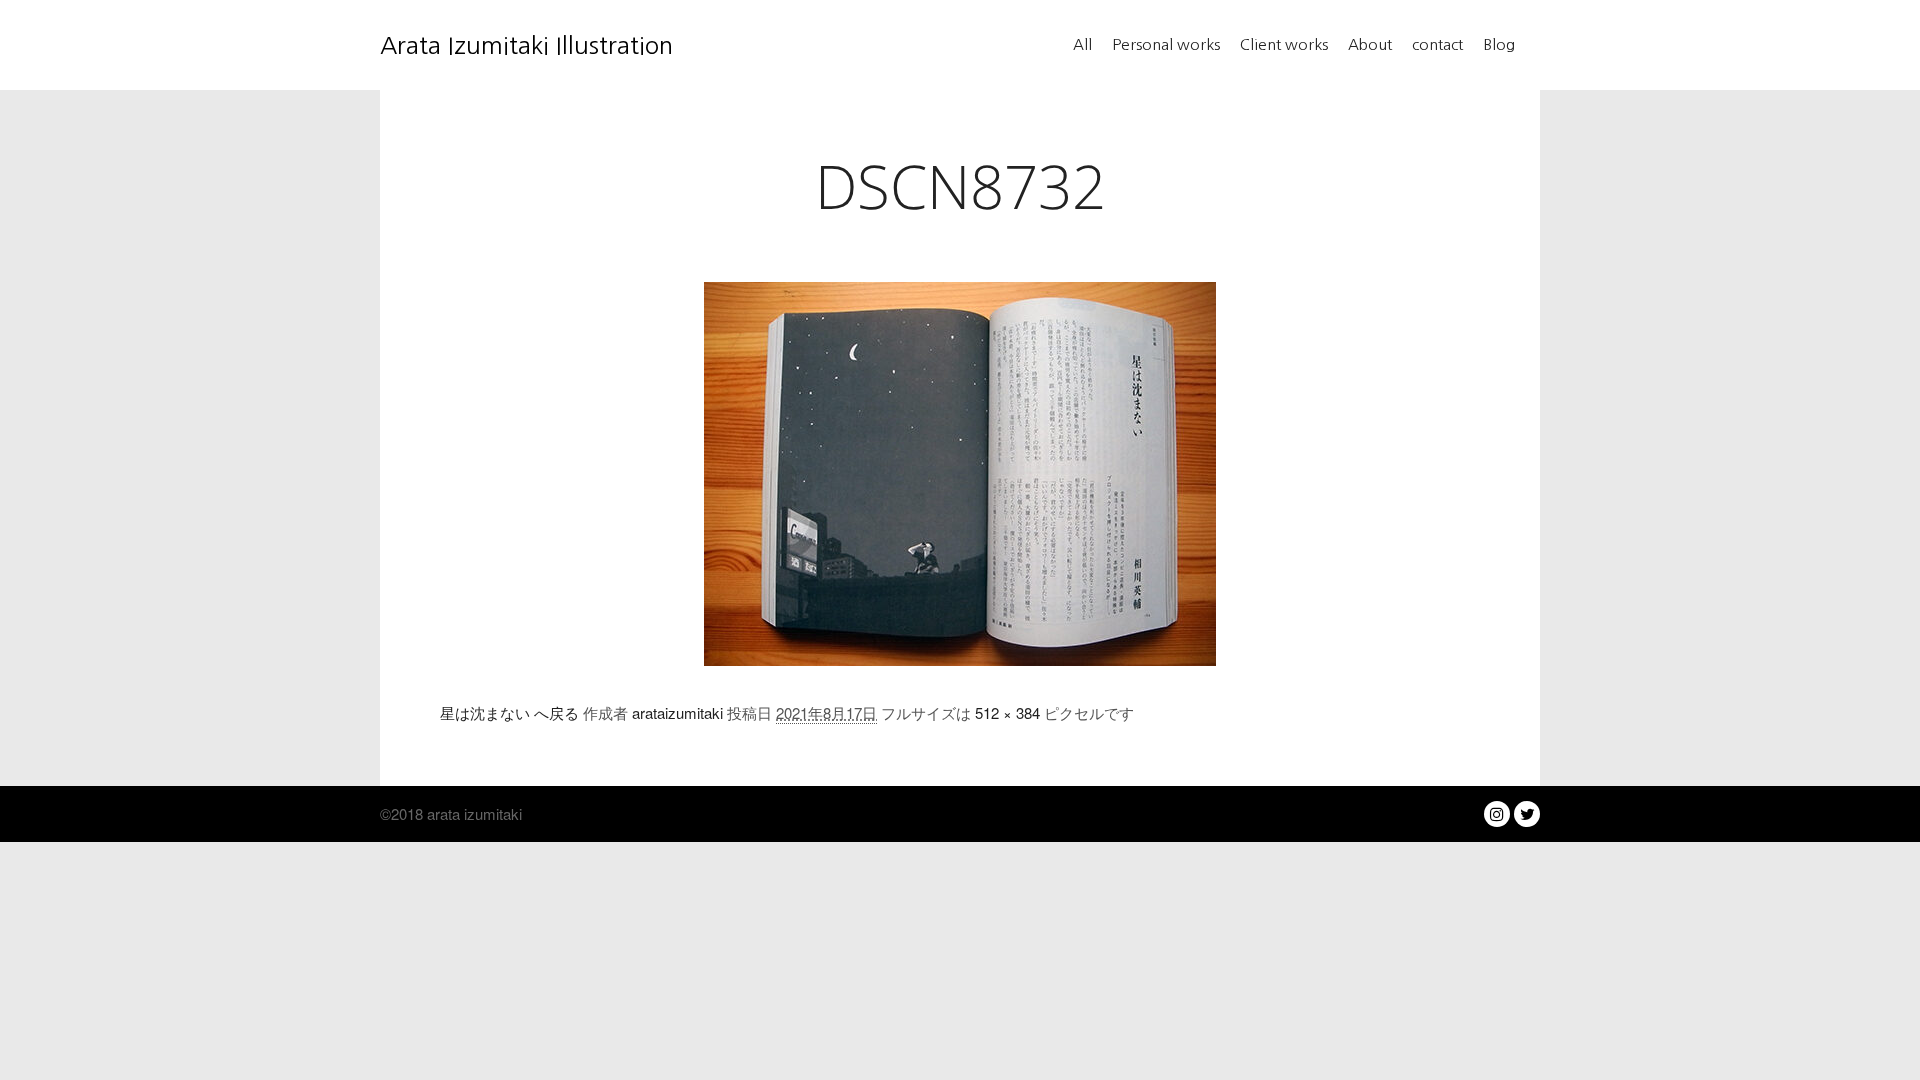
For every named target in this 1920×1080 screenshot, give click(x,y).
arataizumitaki (677, 712)
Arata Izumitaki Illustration (480, 45)
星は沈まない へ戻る (509, 712)
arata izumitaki (472, 813)
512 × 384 (1007, 712)
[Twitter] (1527, 814)
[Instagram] (1497, 814)
